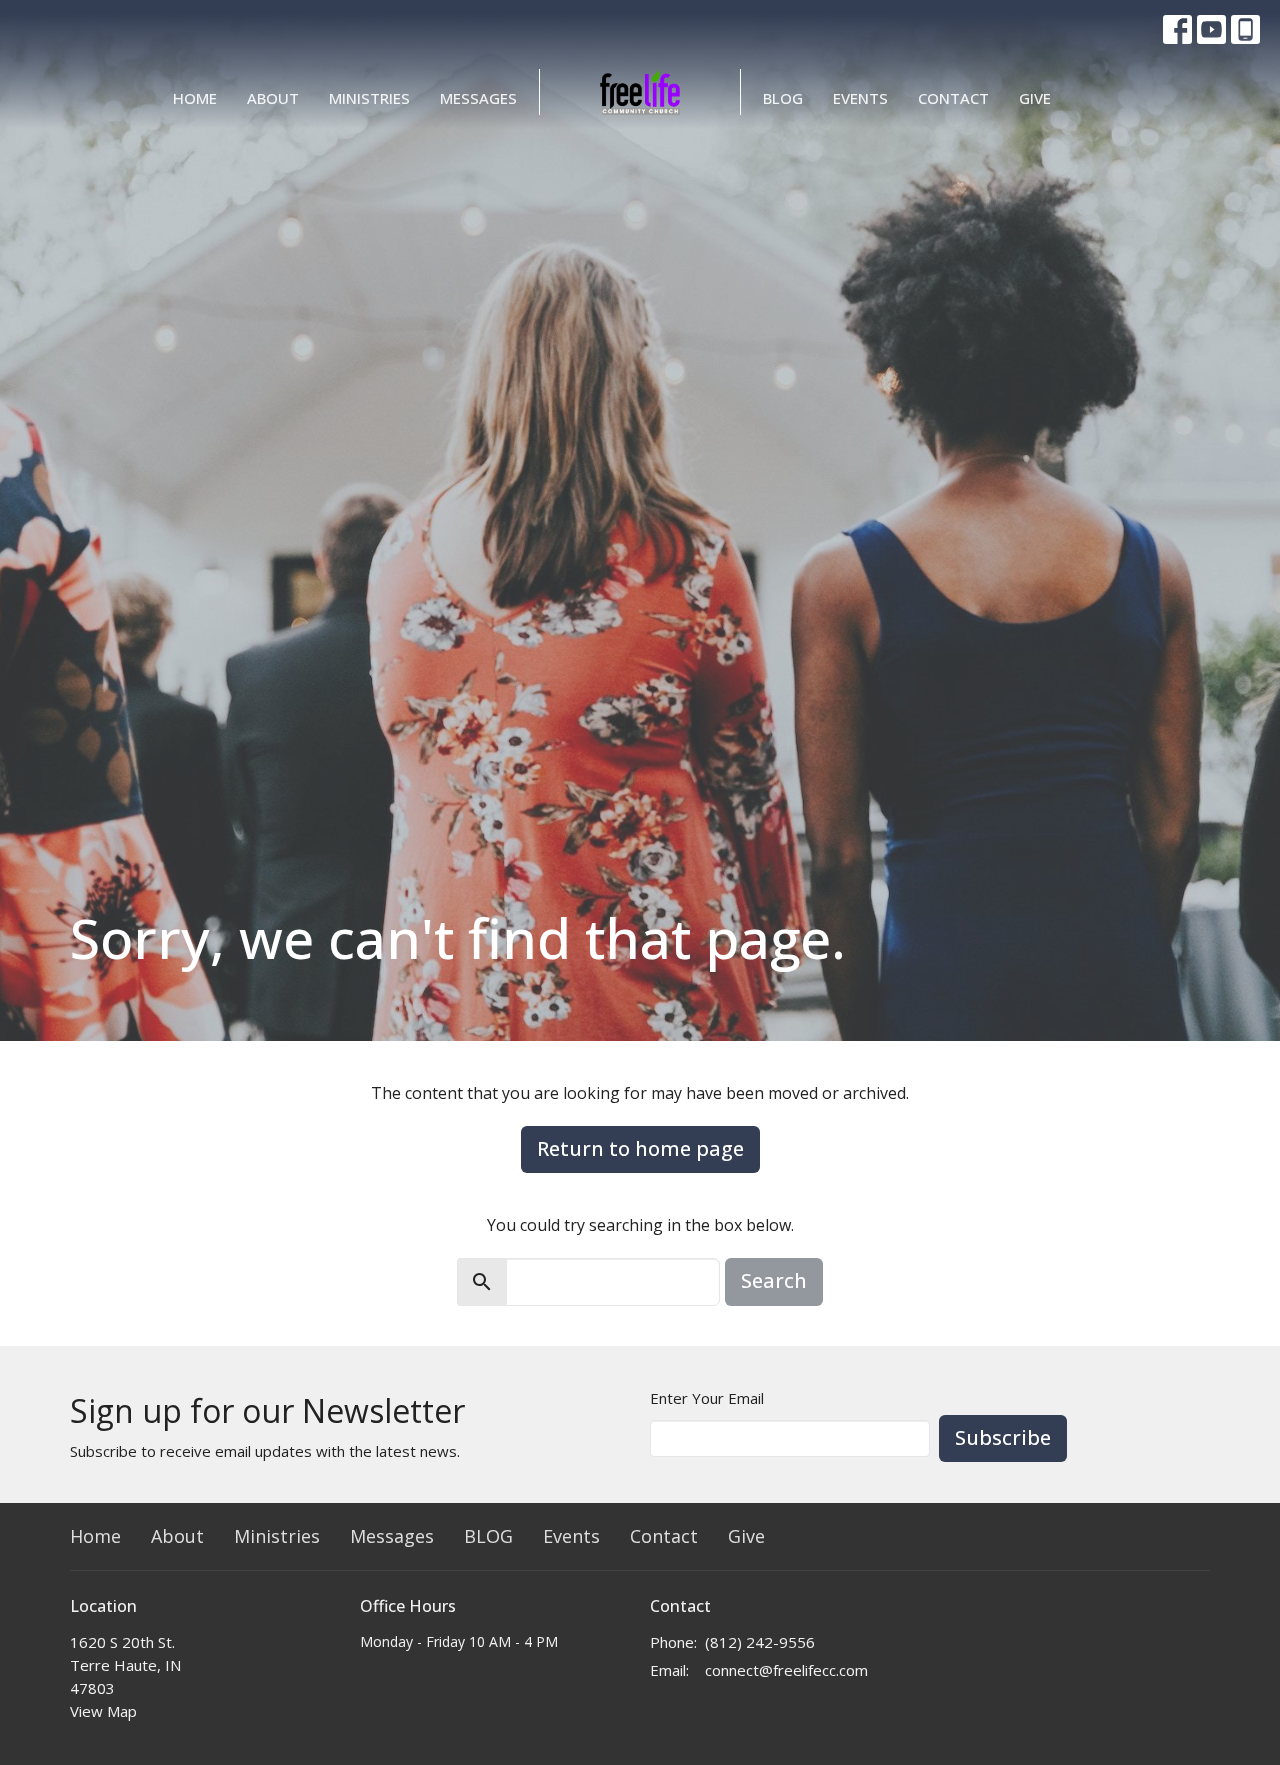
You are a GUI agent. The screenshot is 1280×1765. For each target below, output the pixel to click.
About (273, 98)
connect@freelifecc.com (786, 1670)
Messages (478, 98)
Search (774, 1280)
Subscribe (1003, 1437)
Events (860, 98)
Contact (953, 98)
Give (1035, 98)
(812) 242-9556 (760, 1642)
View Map (103, 1711)
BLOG (783, 98)
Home (195, 98)
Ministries (369, 98)
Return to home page (640, 1148)
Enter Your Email (707, 1398)
